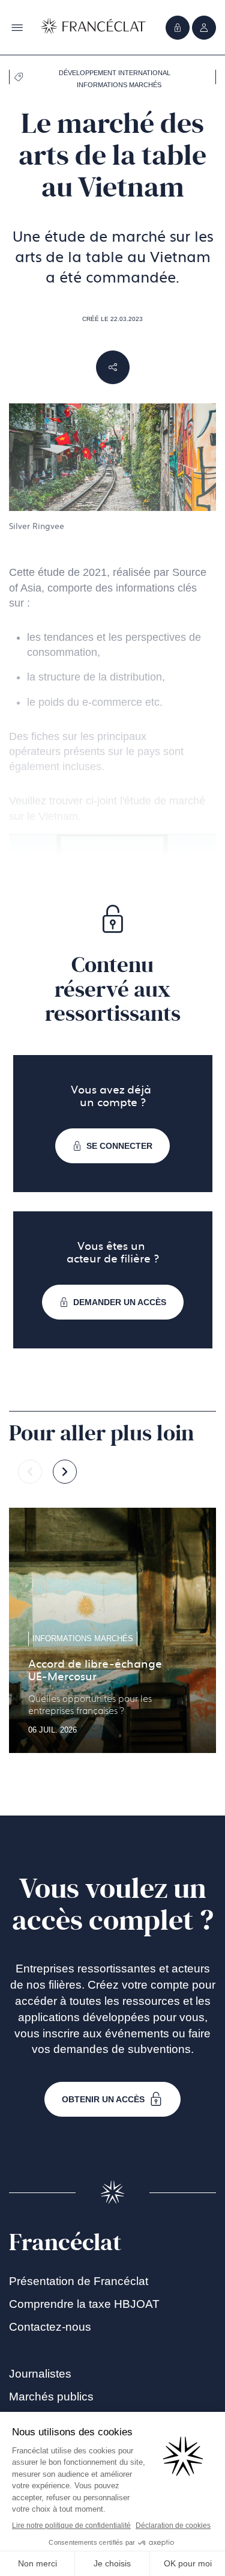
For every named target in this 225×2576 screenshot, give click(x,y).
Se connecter (119, 1146)
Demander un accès (120, 1302)
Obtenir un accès (103, 2099)
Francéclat (65, 2242)
